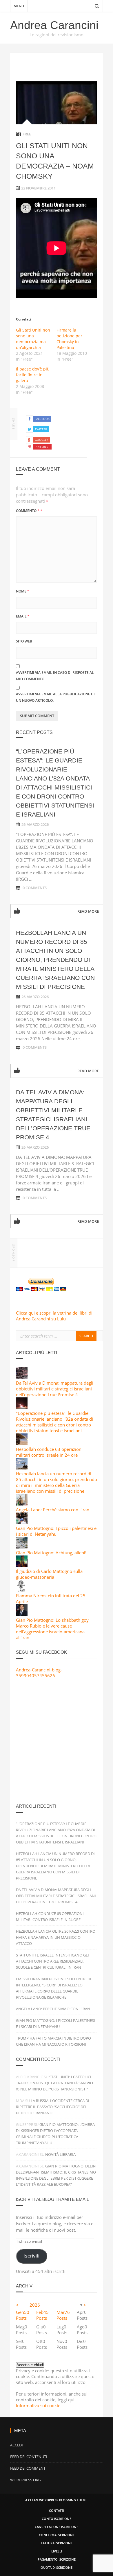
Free (27, 134)
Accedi (17, 2445)
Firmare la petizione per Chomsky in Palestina (69, 339)
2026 (35, 2305)
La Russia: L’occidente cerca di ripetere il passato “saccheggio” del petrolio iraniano (53, 2107)
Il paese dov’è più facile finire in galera (33, 375)
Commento (29, 511)
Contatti (57, 2510)
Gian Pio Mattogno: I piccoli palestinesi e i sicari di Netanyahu (56, 1531)
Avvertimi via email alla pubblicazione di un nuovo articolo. (55, 697)
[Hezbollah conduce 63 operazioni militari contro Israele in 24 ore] (22, 1443)
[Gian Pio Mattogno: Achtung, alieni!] (22, 1547)
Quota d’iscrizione (57, 2567)
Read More (88, 911)
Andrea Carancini (54, 25)
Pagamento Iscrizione (57, 2559)
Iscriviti (31, 2256)
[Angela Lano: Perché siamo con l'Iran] (22, 1504)
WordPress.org (25, 2480)
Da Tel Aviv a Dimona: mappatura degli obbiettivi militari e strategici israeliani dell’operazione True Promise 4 (56, 1896)
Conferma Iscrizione (57, 2535)
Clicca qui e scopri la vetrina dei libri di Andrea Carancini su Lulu (54, 1316)
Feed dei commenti (28, 2468)
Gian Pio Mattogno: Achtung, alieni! (51, 1553)
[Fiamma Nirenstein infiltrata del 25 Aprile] (22, 1590)
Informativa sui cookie (38, 2405)
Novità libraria (60, 2154)
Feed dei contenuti (29, 2457)
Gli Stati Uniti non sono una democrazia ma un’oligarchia (33, 339)
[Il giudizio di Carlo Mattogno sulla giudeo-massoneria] (22, 1565)
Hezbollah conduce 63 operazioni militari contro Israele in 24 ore (49, 1452)
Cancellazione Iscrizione (57, 2527)
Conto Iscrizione (57, 2519)
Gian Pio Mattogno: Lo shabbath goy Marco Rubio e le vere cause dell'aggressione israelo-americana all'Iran (52, 1629)
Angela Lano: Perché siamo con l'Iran (53, 1510)
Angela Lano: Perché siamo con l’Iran (53, 2009)
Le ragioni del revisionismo (57, 35)
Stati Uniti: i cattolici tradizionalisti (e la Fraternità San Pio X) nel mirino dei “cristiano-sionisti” (54, 2083)
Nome (23, 591)
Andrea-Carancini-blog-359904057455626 (39, 1673)
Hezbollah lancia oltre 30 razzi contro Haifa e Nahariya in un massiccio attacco (56, 1937)
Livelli (57, 2551)
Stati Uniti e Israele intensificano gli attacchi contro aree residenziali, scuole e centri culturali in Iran (52, 1961)
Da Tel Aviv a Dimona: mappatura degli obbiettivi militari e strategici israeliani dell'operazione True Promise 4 (55, 1389)
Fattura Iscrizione (57, 2543)
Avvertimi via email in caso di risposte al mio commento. (55, 676)
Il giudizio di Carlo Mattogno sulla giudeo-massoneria (49, 1574)
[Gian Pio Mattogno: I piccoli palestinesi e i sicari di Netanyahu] (22, 1522)
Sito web (24, 641)
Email (23, 616)
